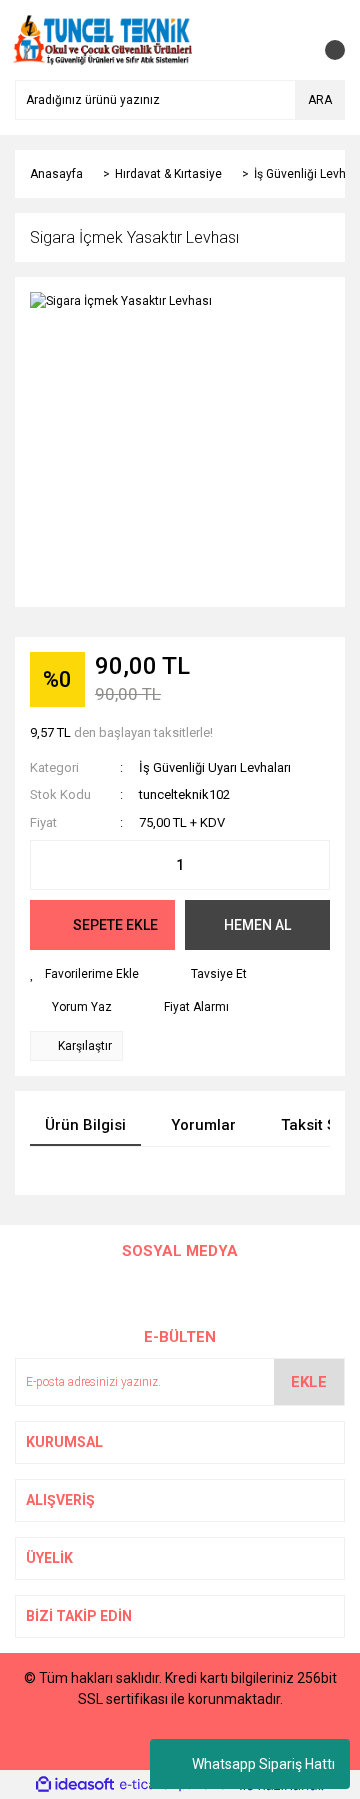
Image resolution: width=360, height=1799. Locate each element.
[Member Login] (285, 40)
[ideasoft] (75, 1785)
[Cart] (325, 40)
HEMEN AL (257, 925)
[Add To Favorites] (84, 974)
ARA (320, 100)
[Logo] (102, 39)
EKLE (309, 1382)
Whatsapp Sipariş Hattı (263, 1764)
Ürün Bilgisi (85, 1125)
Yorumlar (203, 1125)
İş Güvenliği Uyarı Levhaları (215, 767)
